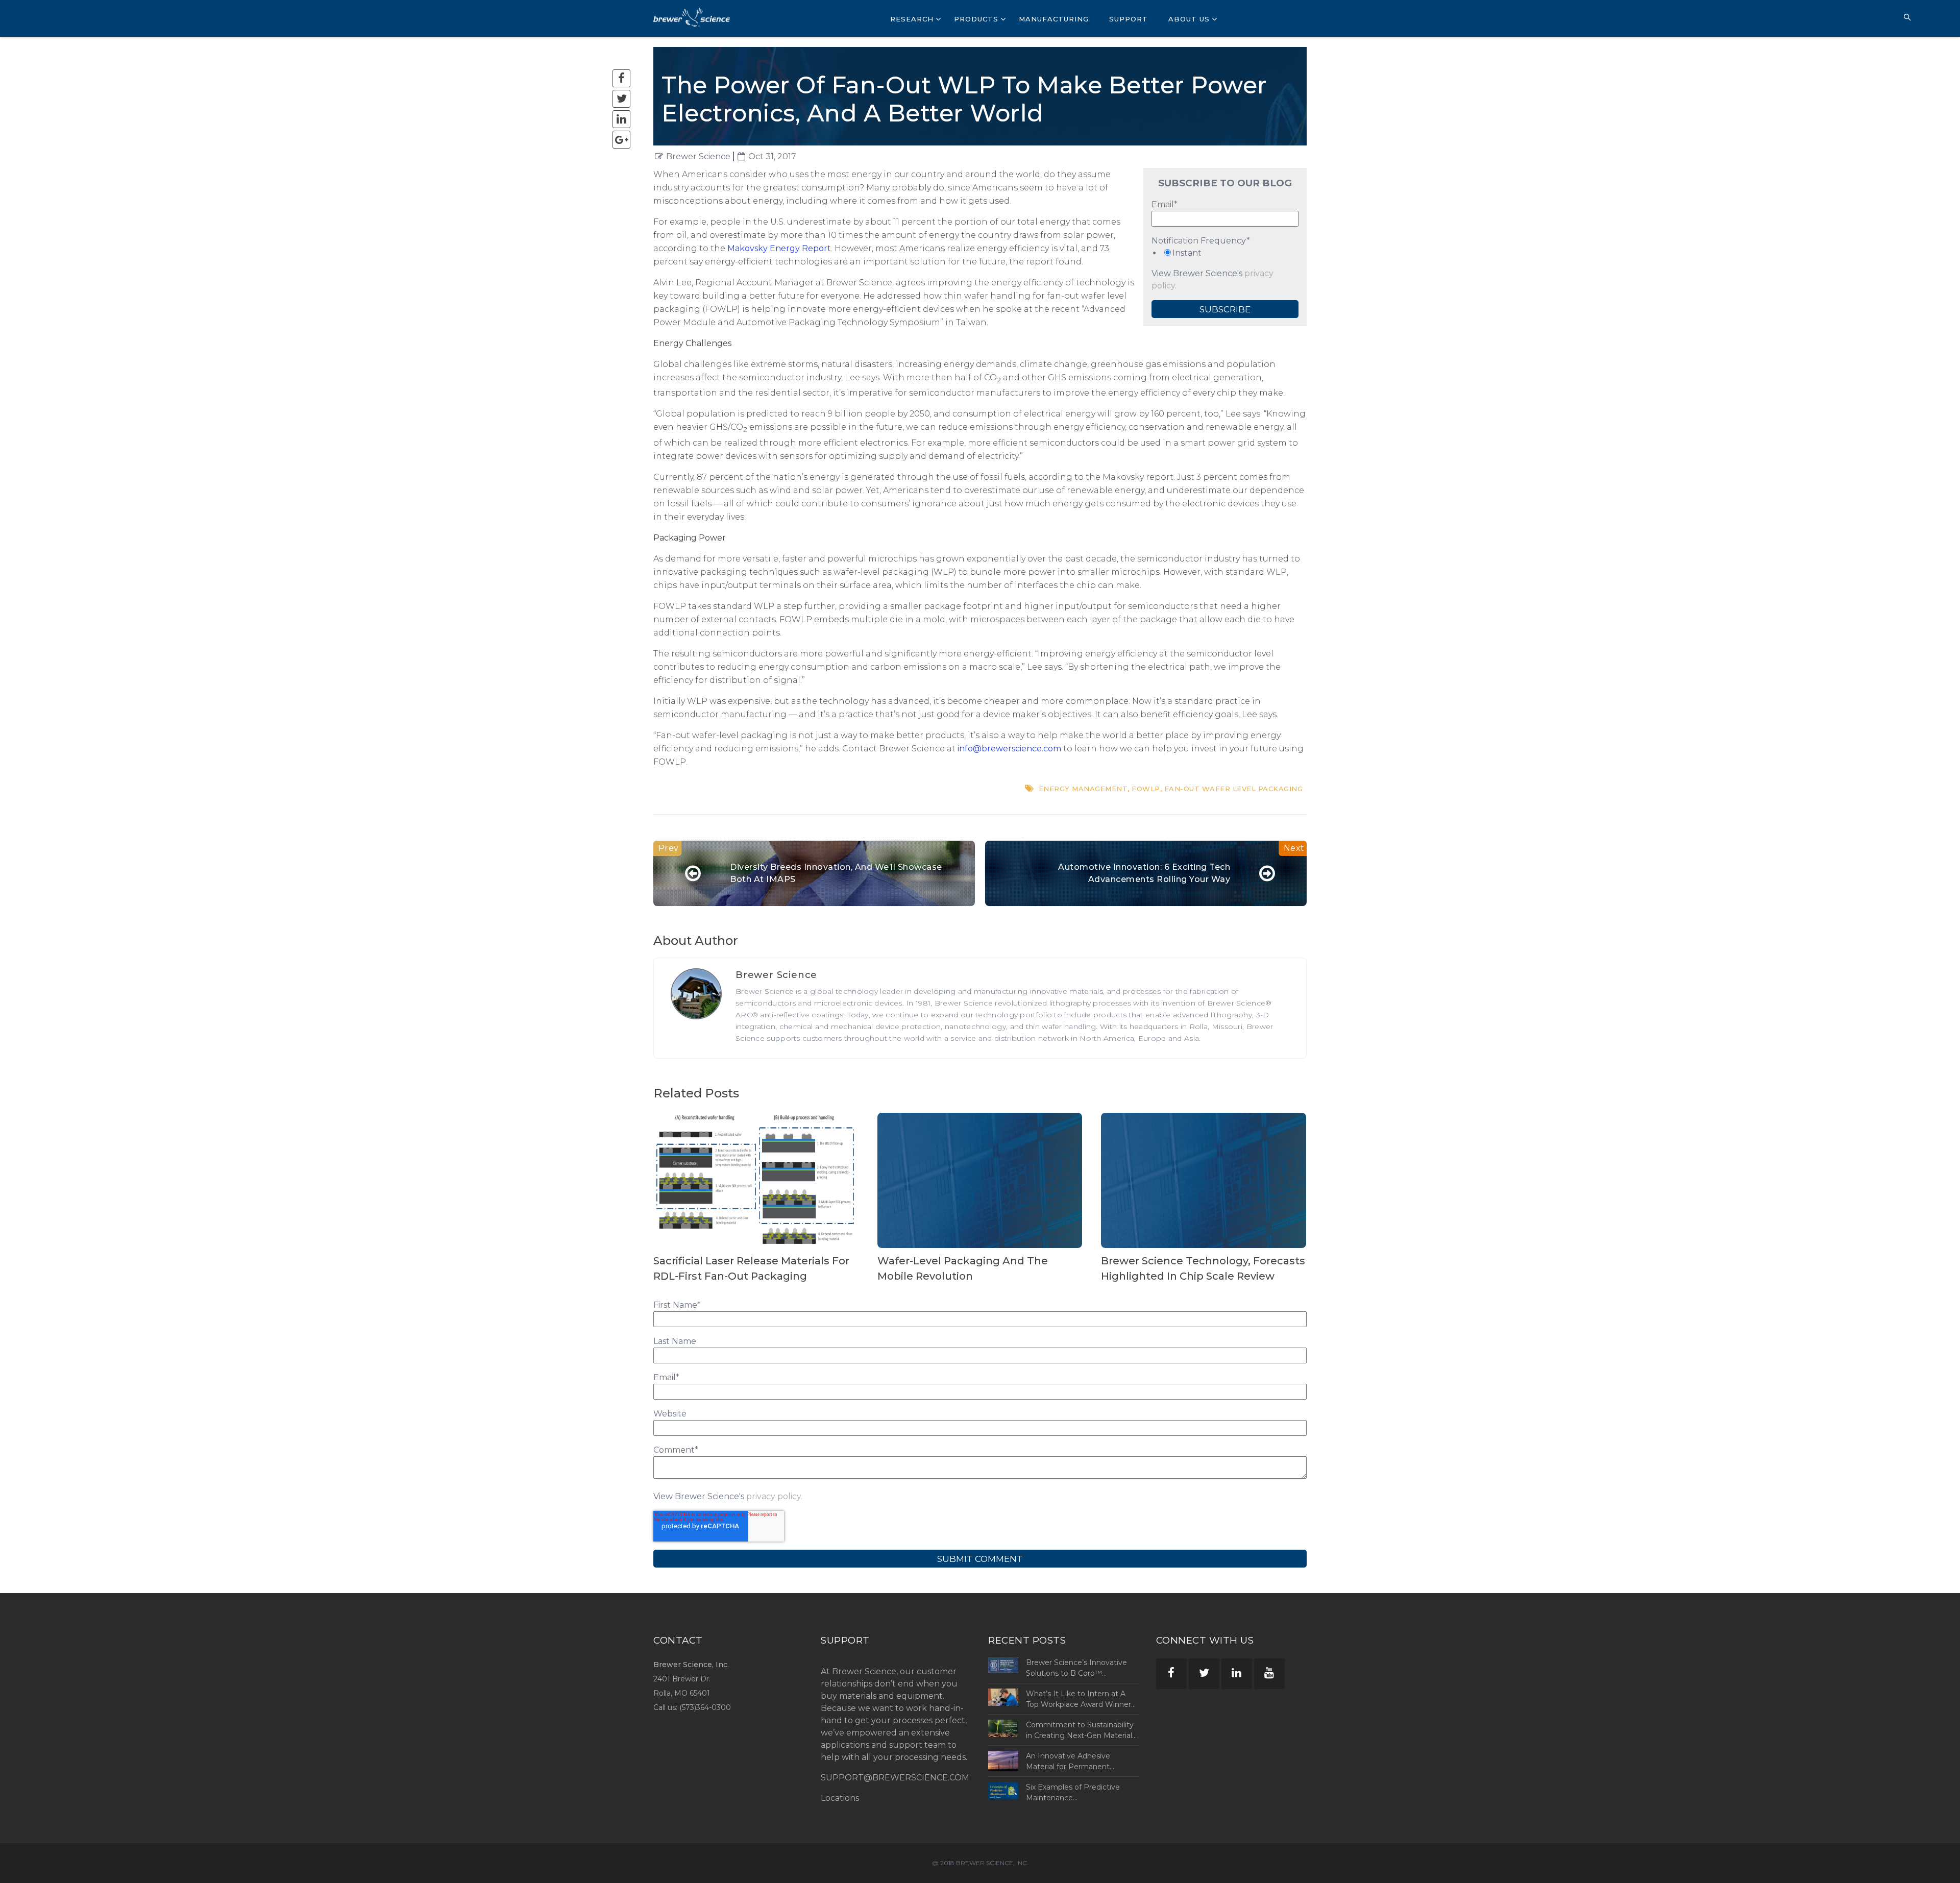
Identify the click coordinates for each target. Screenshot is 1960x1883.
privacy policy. (774, 1496)
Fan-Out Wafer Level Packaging (1234, 789)
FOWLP (1146, 789)
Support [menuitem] (1129, 19)
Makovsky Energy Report (779, 248)
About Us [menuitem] (1189, 19)
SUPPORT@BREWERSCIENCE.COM (895, 1778)
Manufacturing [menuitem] (1054, 19)
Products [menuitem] (976, 19)
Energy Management (1083, 789)
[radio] (1225, 253)
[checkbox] (1225, 253)
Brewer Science (698, 156)
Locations (840, 1798)
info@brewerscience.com (1009, 749)
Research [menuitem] (912, 19)
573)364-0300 (706, 1707)
